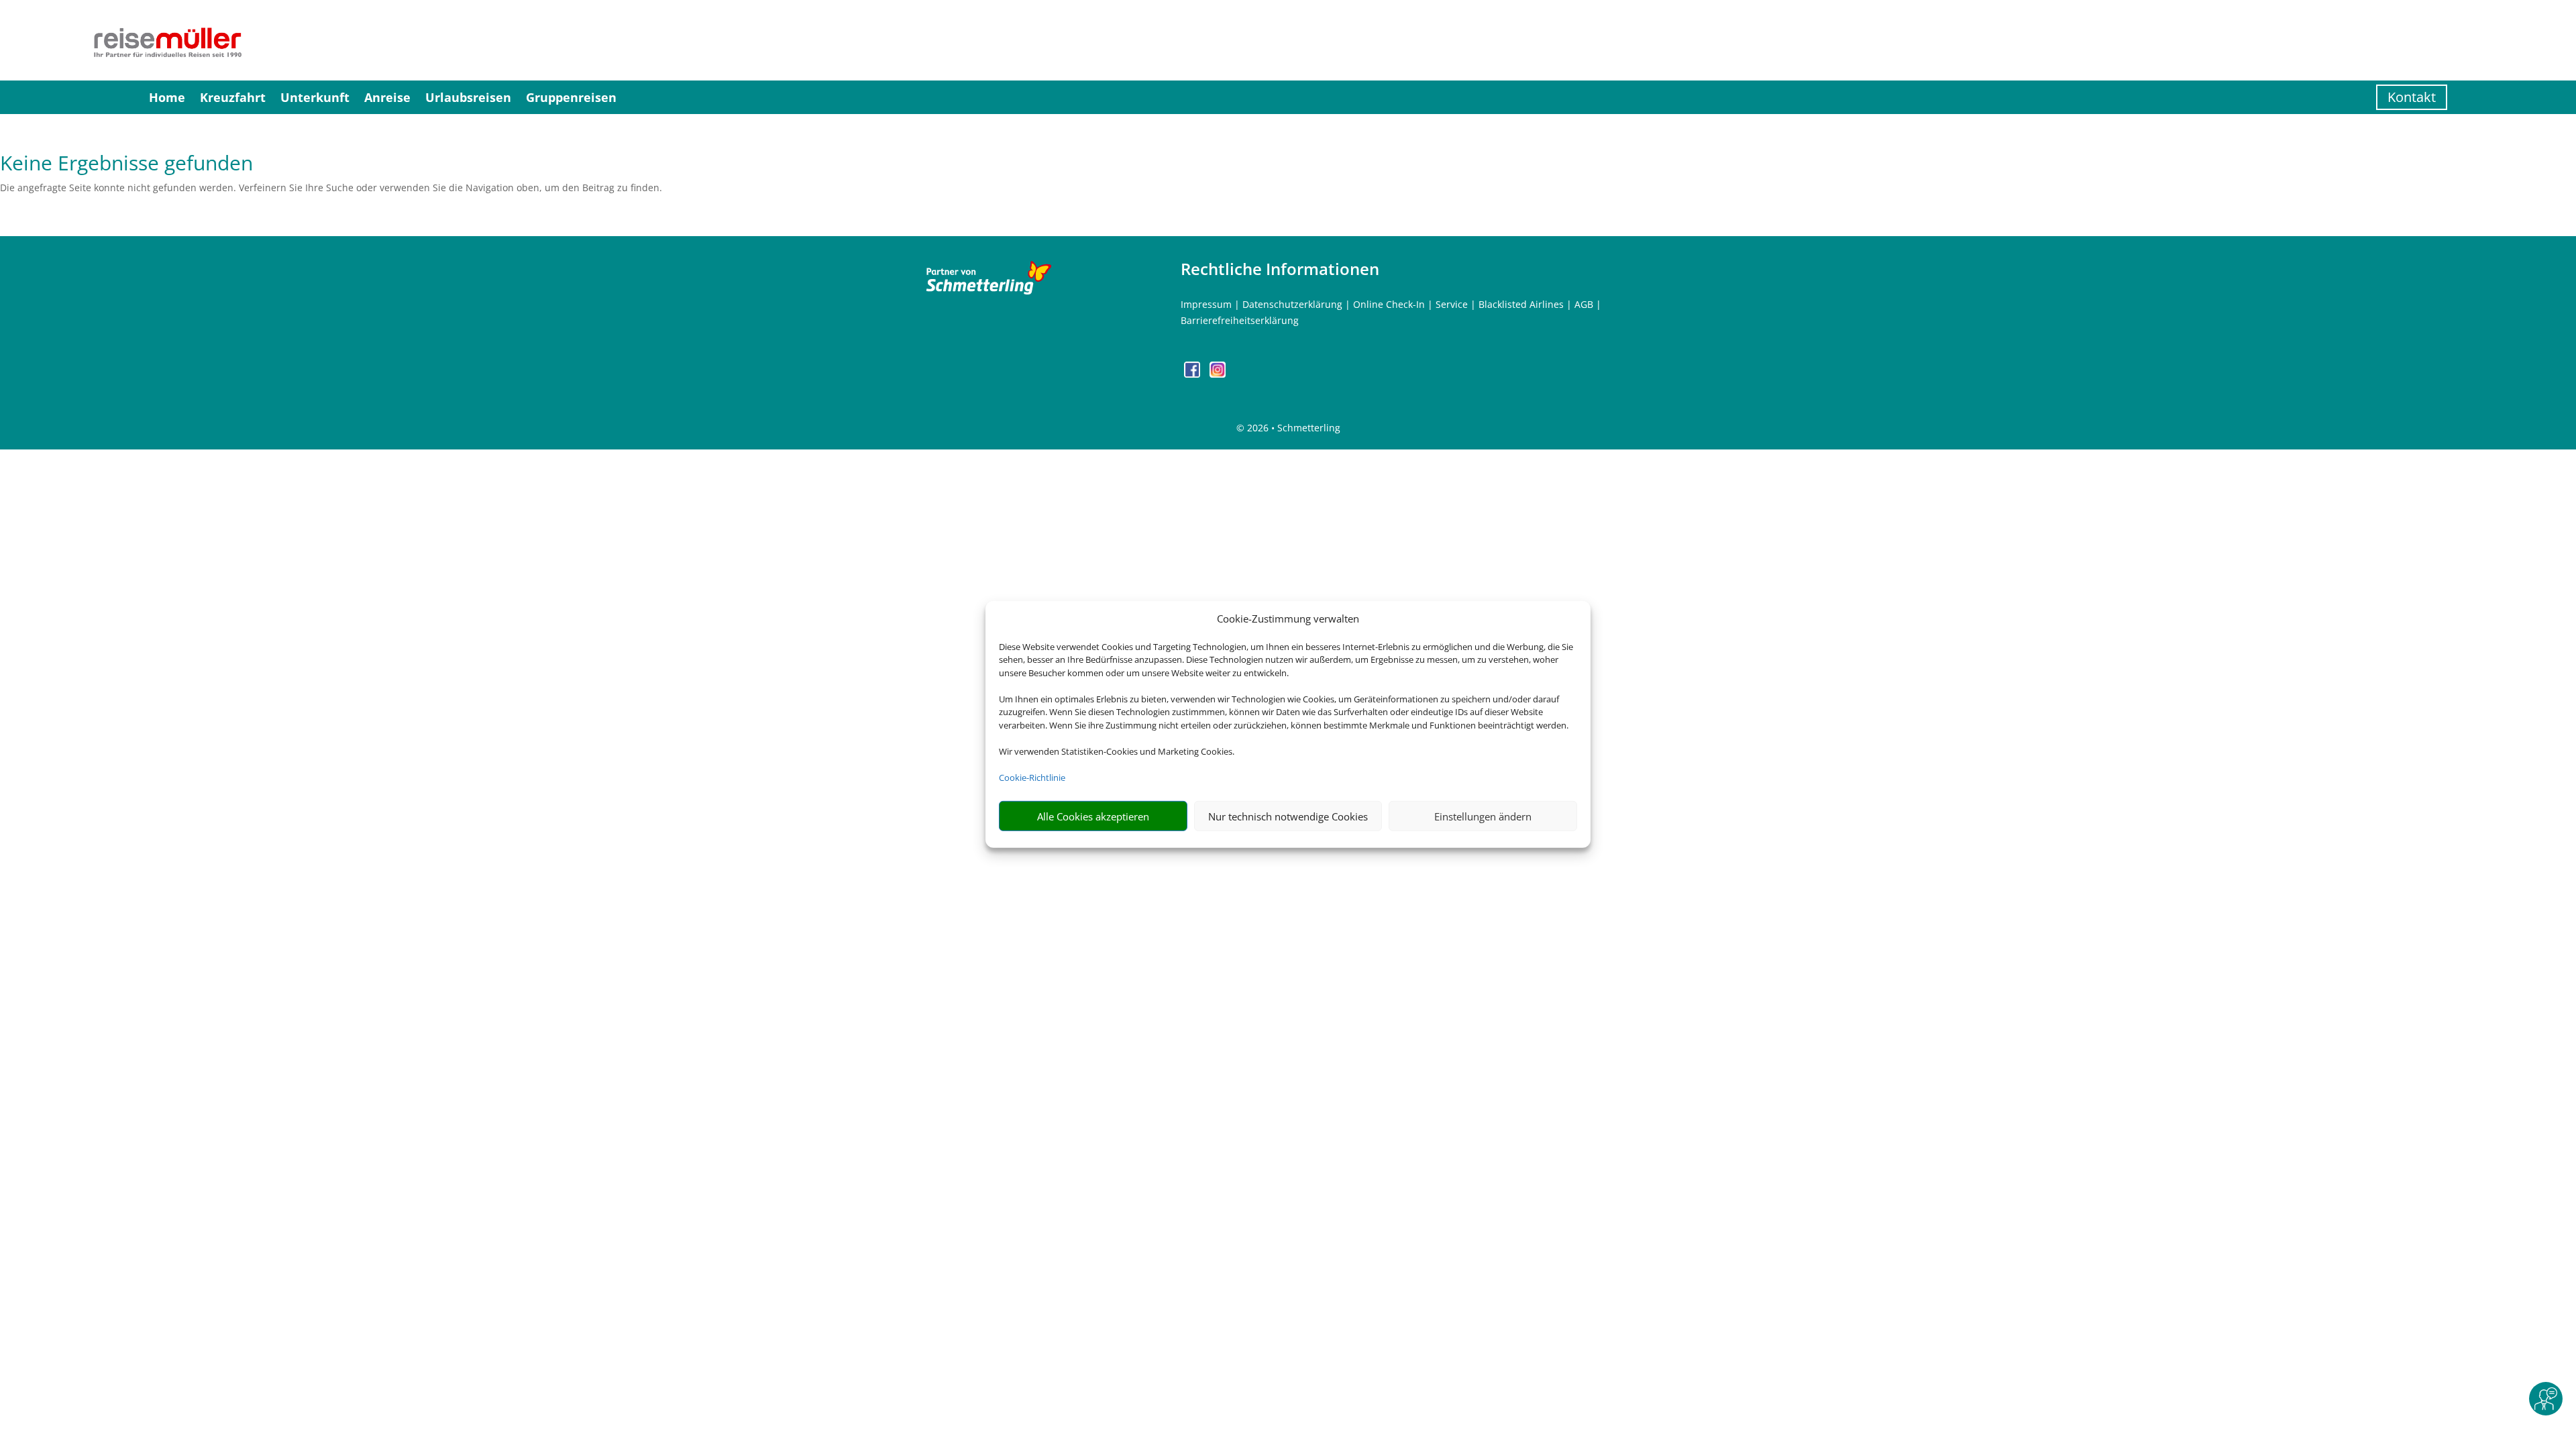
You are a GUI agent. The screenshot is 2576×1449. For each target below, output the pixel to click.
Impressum (1206, 304)
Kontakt (2412, 97)
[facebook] (1193, 374)
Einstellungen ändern (1483, 816)
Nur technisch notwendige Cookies (1288, 816)
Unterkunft (315, 97)
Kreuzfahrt (233, 97)
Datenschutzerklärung (1292, 304)
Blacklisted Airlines (1521, 304)
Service (1452, 304)
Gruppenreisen (571, 97)
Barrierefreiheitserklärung (1240, 320)
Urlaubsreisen (468, 97)
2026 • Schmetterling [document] (1292, 428)
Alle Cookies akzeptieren (1093, 816)
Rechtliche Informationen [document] (1280, 269)
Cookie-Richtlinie (1032, 777)
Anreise (387, 97)
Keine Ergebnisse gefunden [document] (126, 165)
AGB (1584, 304)
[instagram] (1218, 374)
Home (167, 97)
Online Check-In (1389, 304)
